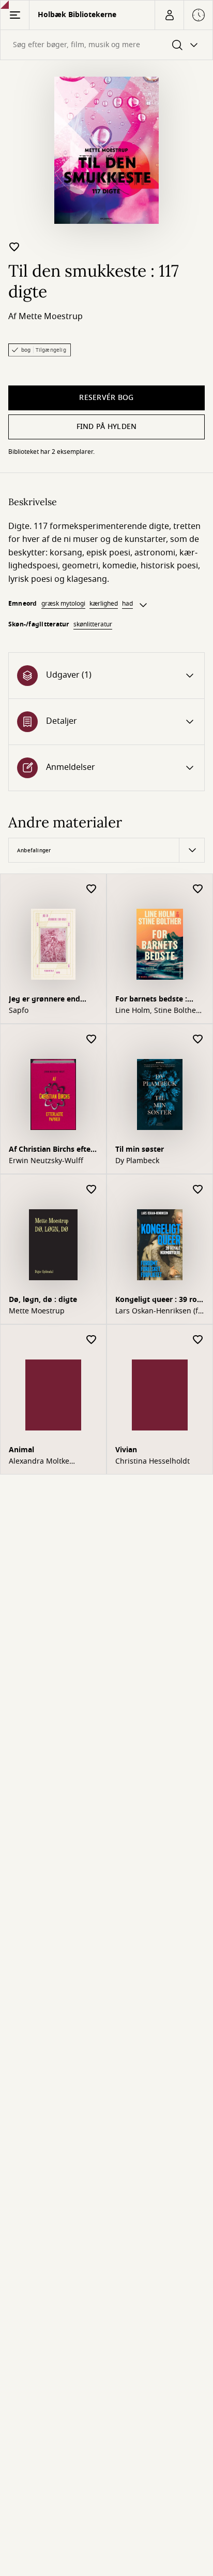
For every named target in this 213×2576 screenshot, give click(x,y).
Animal (21, 1450)
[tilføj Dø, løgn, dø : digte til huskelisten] (92, 1190)
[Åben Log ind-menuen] (169, 15)
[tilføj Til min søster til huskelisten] (198, 1040)
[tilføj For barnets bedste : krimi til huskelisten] (198, 889)
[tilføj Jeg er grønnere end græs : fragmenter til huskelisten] (92, 889)
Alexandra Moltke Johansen (39, 1462)
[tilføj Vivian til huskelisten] (198, 1340)
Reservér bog (106, 398)
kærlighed (104, 604)
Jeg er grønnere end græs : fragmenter (44, 1000)
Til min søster (140, 1149)
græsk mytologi (63, 604)
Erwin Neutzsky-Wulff (46, 1161)
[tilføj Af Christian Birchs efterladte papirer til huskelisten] (92, 1040)
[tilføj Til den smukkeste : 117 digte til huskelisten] (14, 247)
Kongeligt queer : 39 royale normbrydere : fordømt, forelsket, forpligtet (159, 1301)
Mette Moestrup (51, 317)
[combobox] (106, 45)
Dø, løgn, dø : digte (43, 1300)
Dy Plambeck (137, 1161)
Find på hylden (107, 427)
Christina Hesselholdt (153, 1462)
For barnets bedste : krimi (151, 1000)
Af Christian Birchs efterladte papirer (52, 1150)
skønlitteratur (93, 624)
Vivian (126, 1450)
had (127, 604)
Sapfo (19, 1011)
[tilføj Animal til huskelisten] (92, 1340)
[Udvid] (143, 605)
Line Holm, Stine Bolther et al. (157, 1011)
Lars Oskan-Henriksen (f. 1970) (158, 1311)
